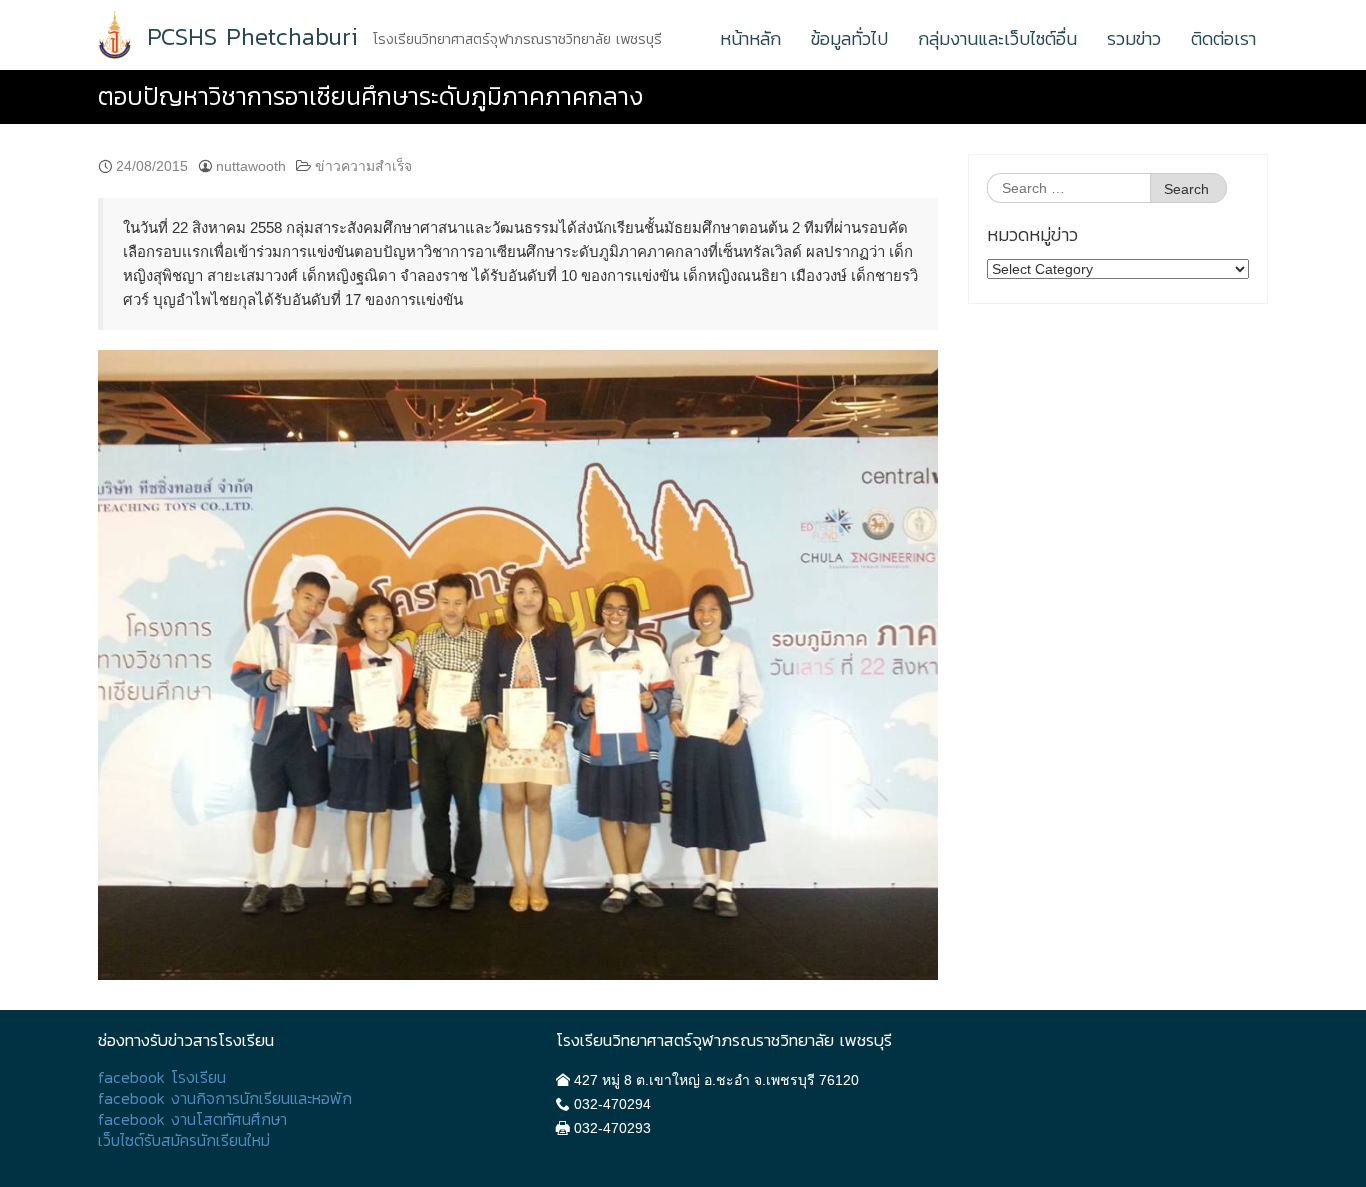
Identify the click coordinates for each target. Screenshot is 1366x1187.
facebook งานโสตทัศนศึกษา (192, 1119)
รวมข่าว (1134, 38)
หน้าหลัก (750, 38)
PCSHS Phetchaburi (252, 37)
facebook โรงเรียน (162, 1077)
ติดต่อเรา (1223, 38)
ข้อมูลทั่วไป (849, 38)
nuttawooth (251, 166)
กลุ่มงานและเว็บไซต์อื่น (997, 38)
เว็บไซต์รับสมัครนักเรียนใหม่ (184, 1140)
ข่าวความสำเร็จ (363, 166)
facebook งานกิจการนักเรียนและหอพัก (225, 1098)
